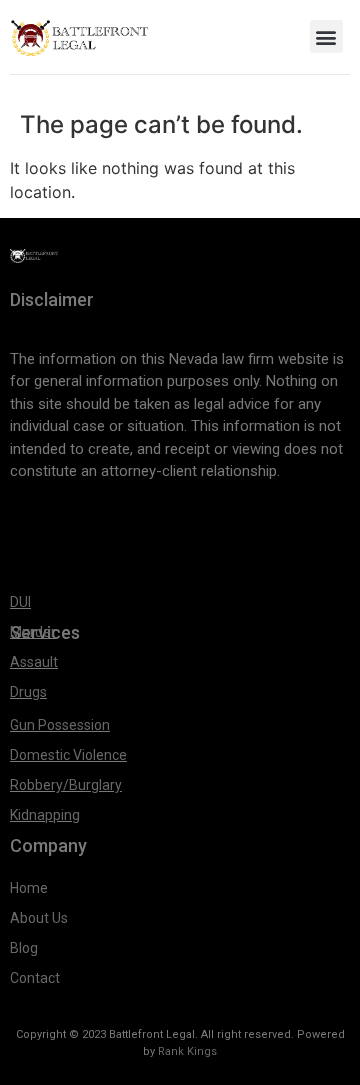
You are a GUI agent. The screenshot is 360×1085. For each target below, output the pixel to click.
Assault (34, 662)
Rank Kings (187, 1051)
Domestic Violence (68, 755)
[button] (326, 36)
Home (29, 888)
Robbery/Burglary (66, 785)
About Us (40, 918)
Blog (24, 948)
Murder (33, 632)
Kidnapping (45, 815)
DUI (20, 602)
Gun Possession (60, 725)
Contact (35, 978)
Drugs (28, 692)
